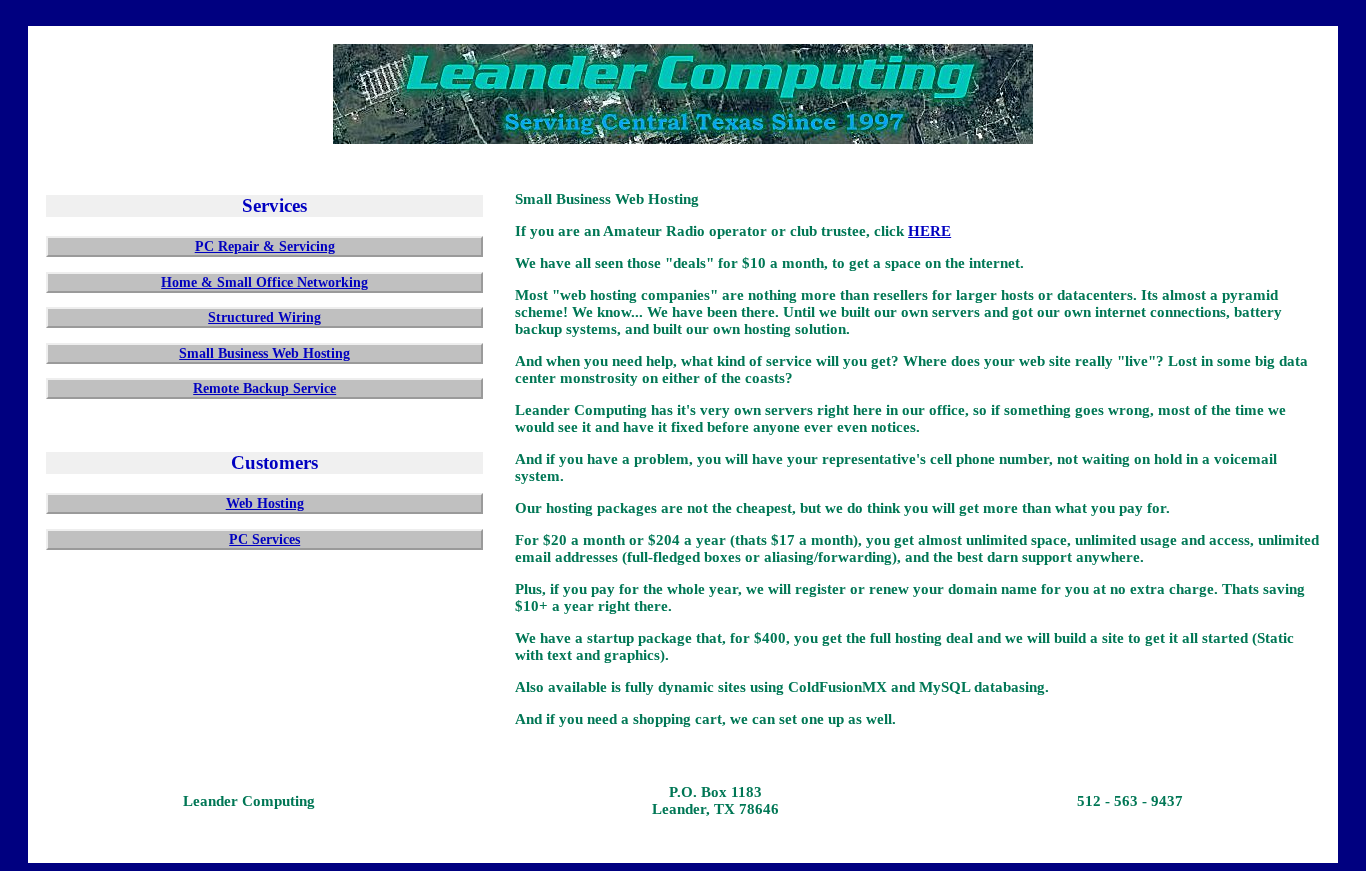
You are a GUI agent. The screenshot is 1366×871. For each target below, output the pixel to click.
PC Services (264, 539)
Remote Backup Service (264, 388)
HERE (929, 231)
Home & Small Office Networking (264, 282)
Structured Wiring (264, 317)
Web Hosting (265, 503)
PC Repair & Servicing (265, 246)
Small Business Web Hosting (264, 353)
